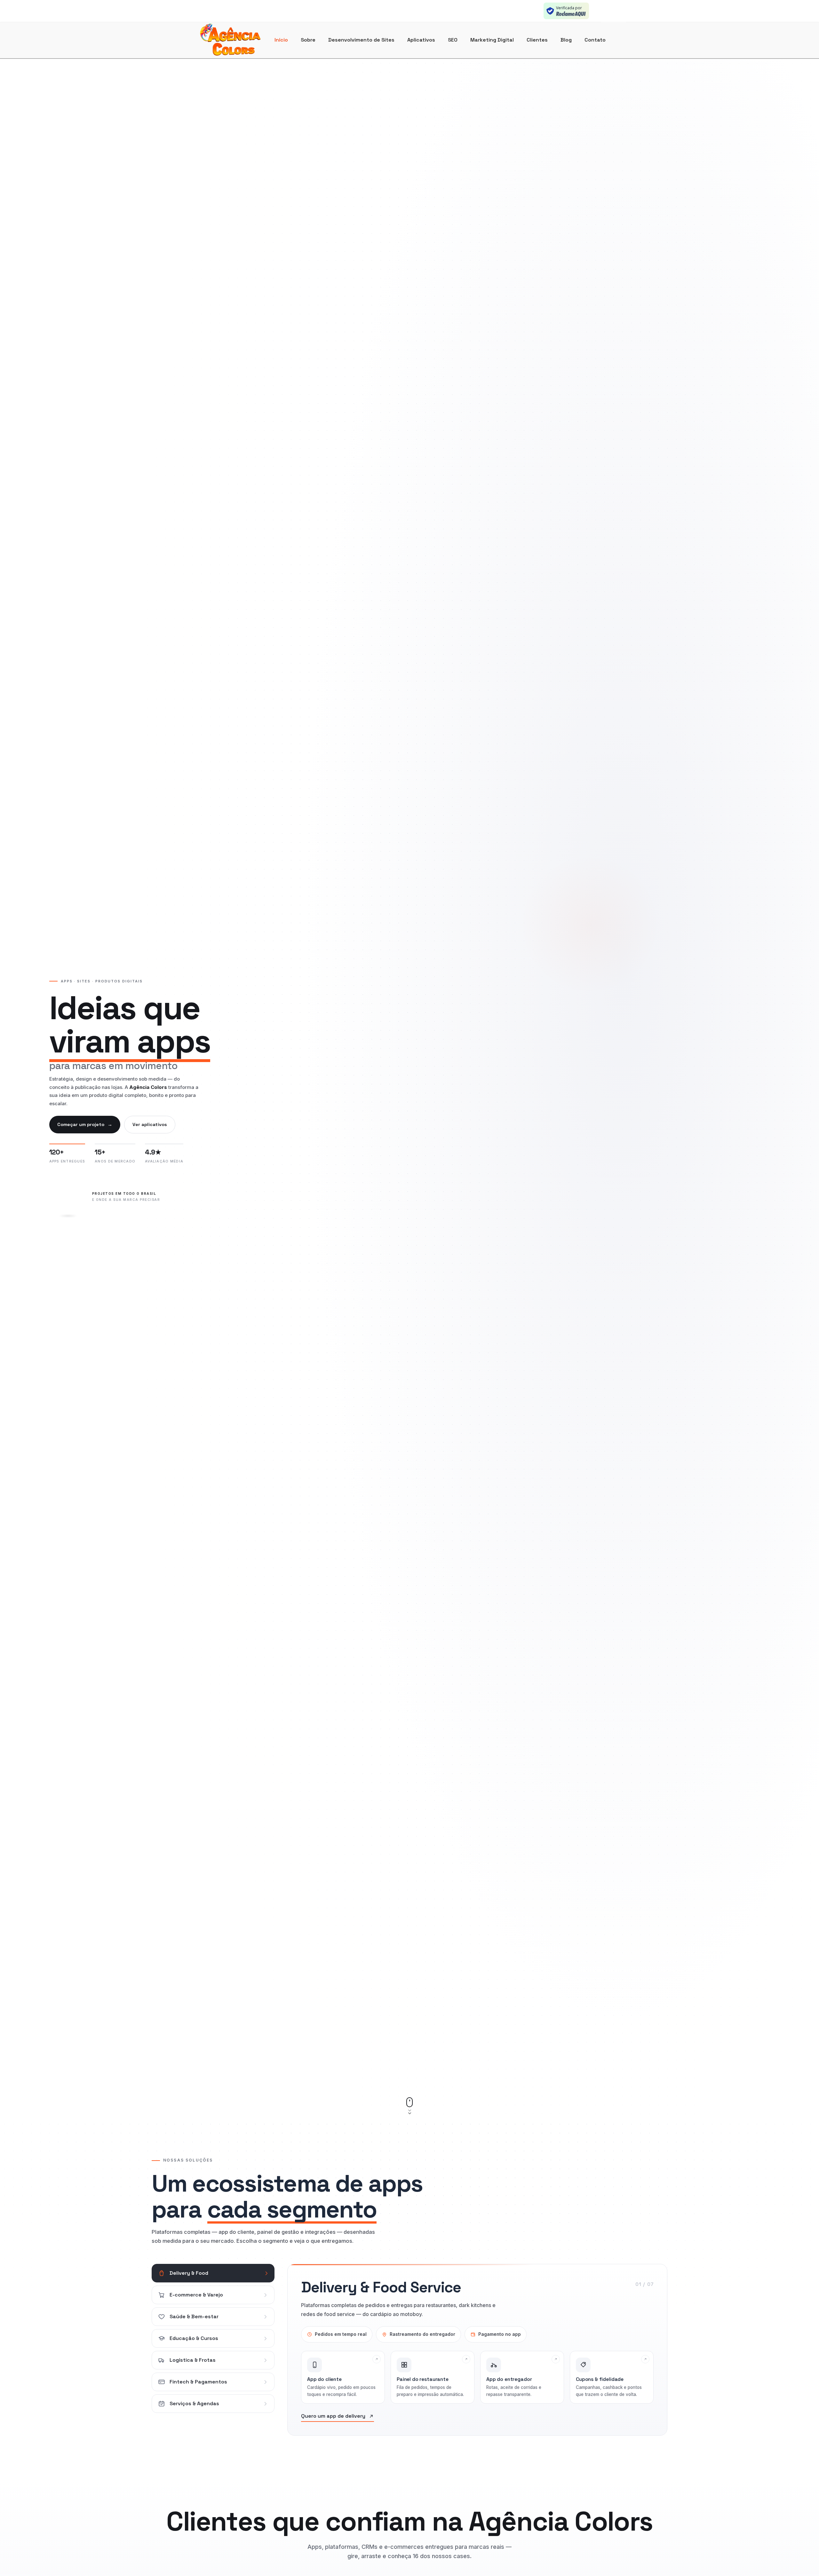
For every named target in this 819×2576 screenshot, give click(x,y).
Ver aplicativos (150, 1124)
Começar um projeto (85, 1124)
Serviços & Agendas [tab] (194, 2403)
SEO (453, 40)
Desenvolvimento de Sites (361, 40)
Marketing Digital (492, 40)
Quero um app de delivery (333, 2416)
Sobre (308, 40)
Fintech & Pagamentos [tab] (198, 2382)
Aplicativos (421, 40)
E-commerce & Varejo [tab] (196, 2295)
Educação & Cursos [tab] (194, 2338)
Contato (595, 40)
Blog (566, 40)
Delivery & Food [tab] (189, 2273)
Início (281, 40)
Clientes (537, 40)
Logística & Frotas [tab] (193, 2360)
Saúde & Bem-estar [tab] (194, 2316)
